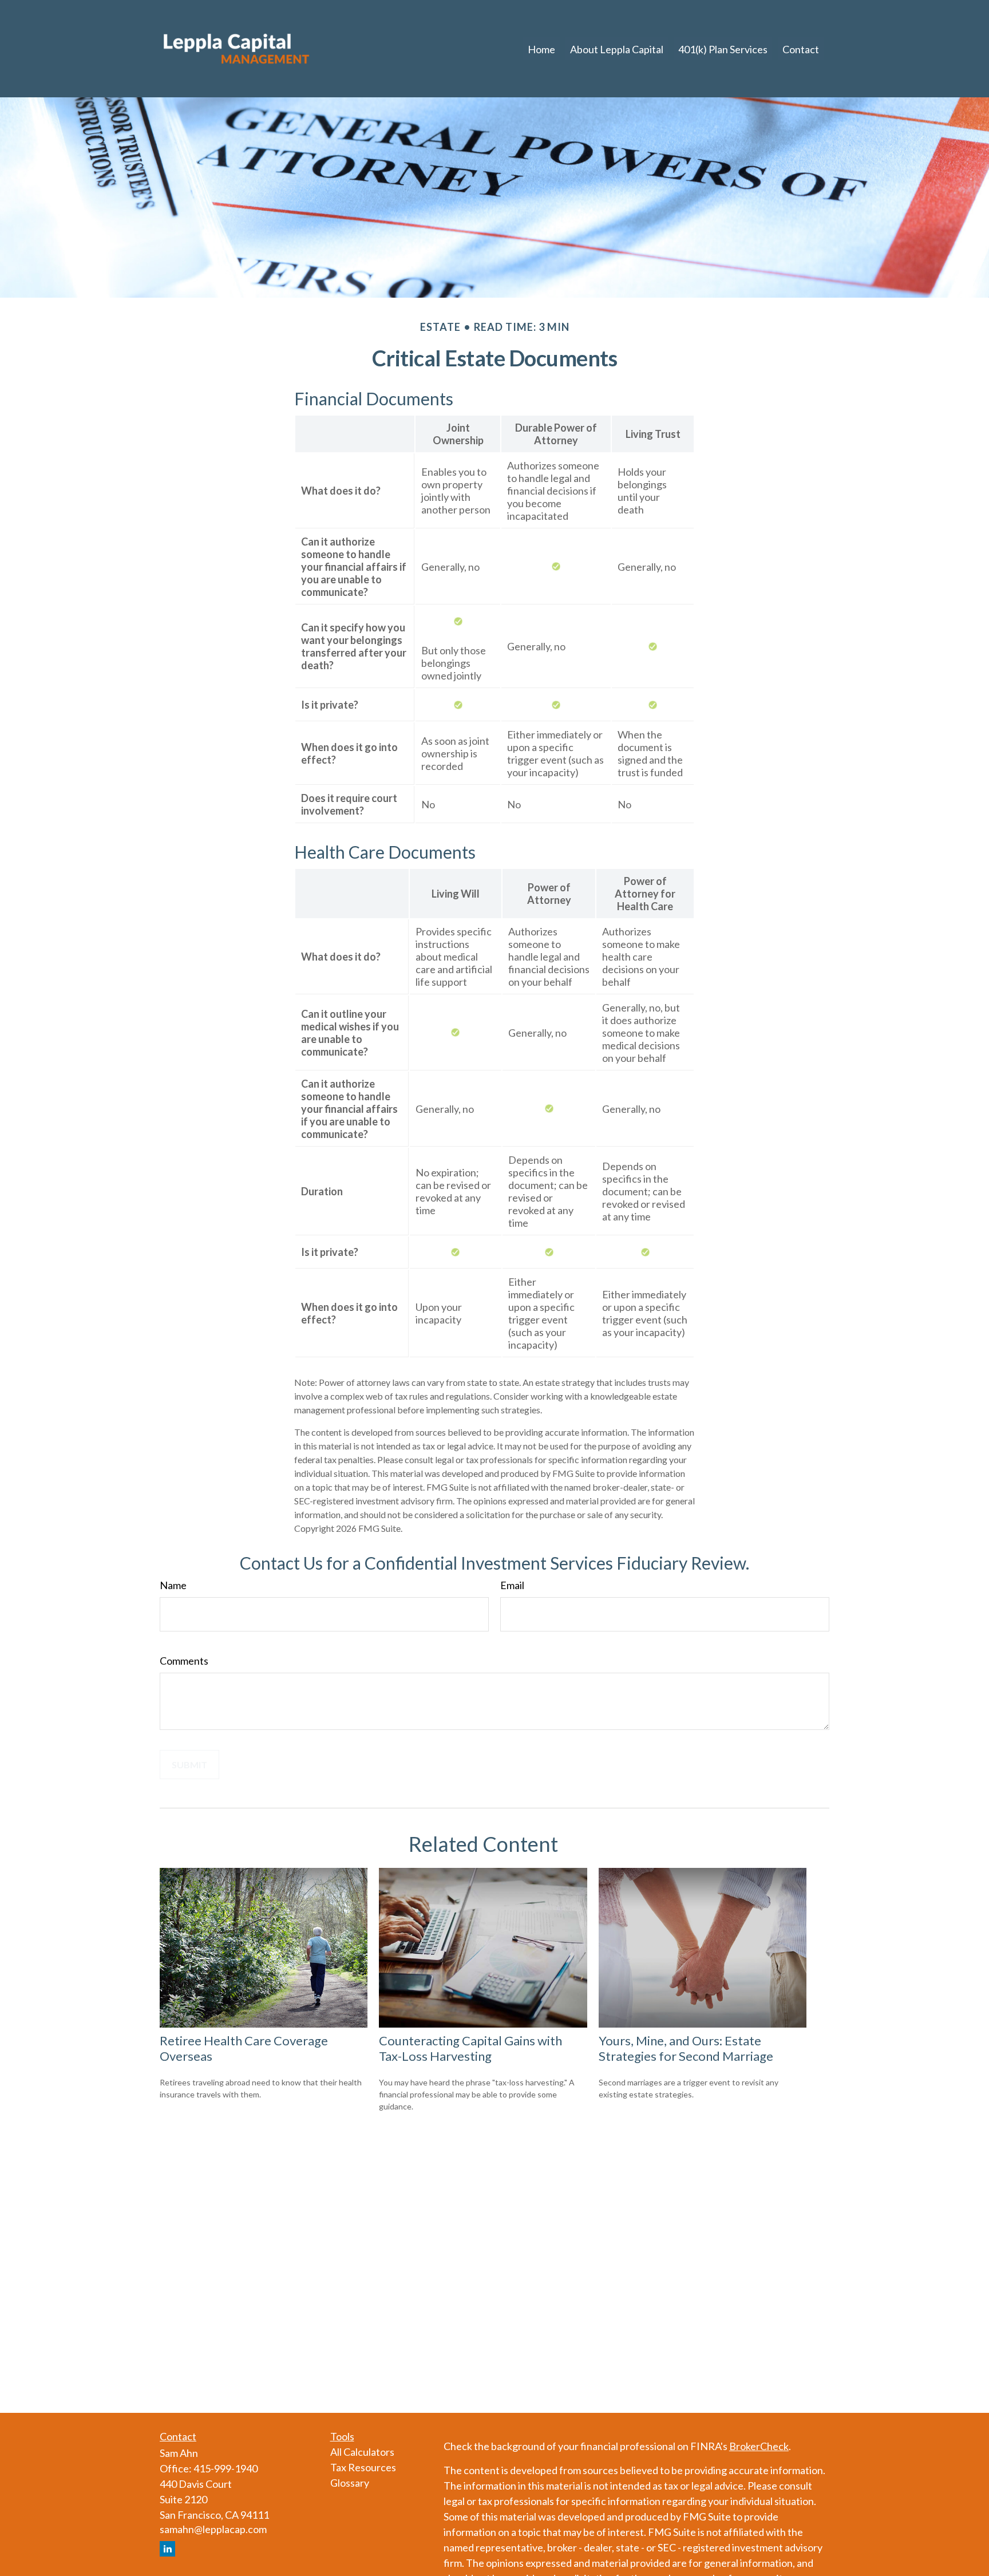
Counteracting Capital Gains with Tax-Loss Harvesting (470, 2048)
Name (173, 1585)
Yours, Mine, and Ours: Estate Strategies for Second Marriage (686, 2048)
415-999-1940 (226, 2468)
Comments (184, 1661)
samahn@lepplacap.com (213, 2529)
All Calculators (362, 2452)
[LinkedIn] (167, 2549)
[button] (541, 49)
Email (512, 1585)
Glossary (350, 2483)
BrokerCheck (759, 2446)
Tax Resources (363, 2467)
